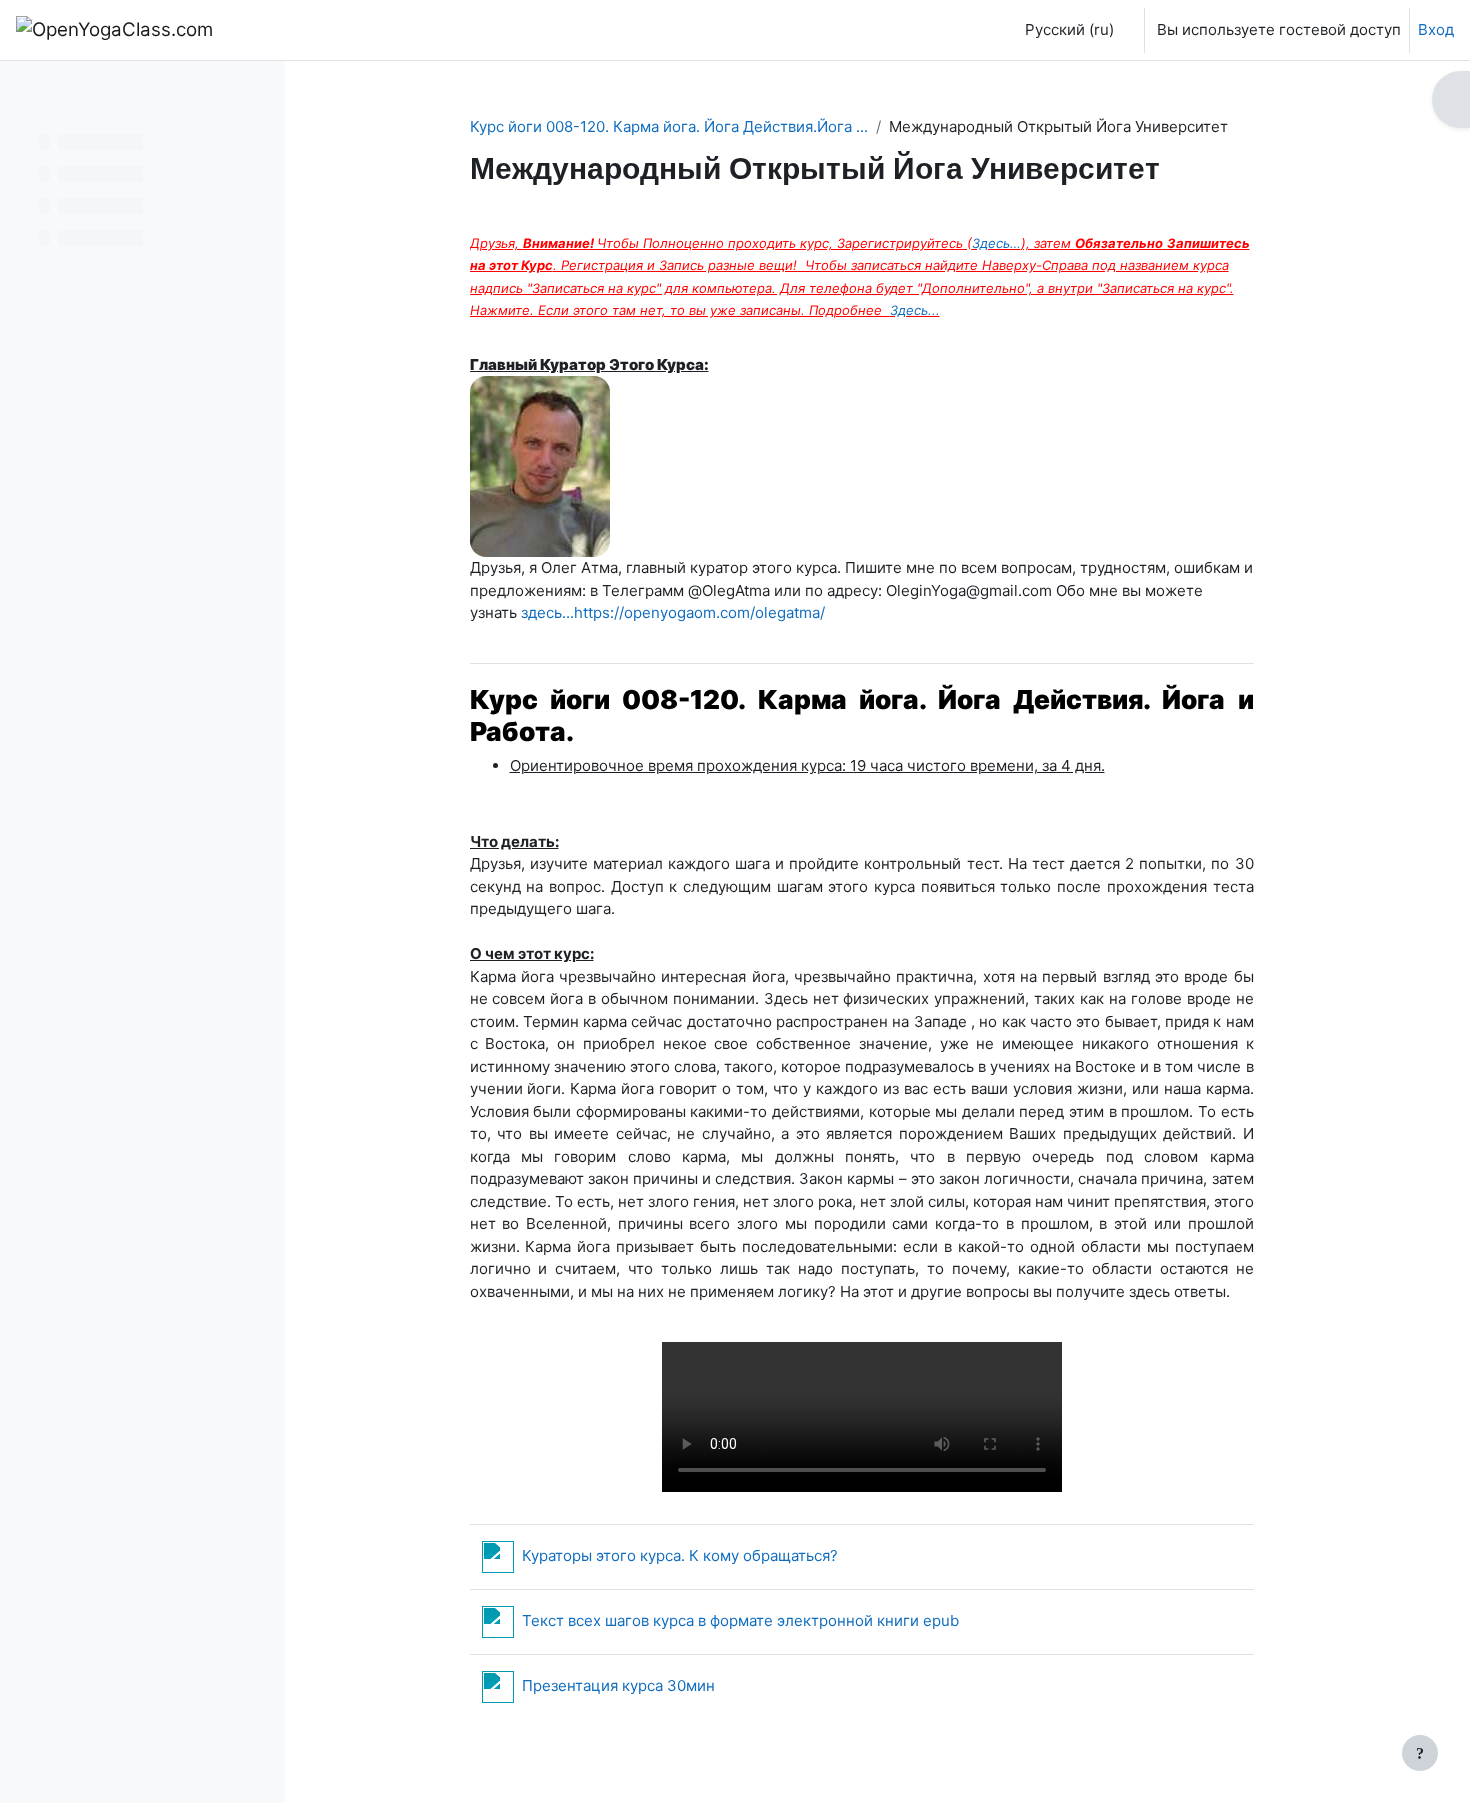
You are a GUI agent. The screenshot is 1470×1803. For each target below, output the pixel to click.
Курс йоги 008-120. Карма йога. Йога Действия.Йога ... (669, 126)
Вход (1436, 29)
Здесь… (996, 243)
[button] (1064, 30)
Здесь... (915, 310)
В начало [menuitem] (282, 29)
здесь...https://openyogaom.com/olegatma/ (673, 612)
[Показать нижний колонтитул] (1420, 1753)
